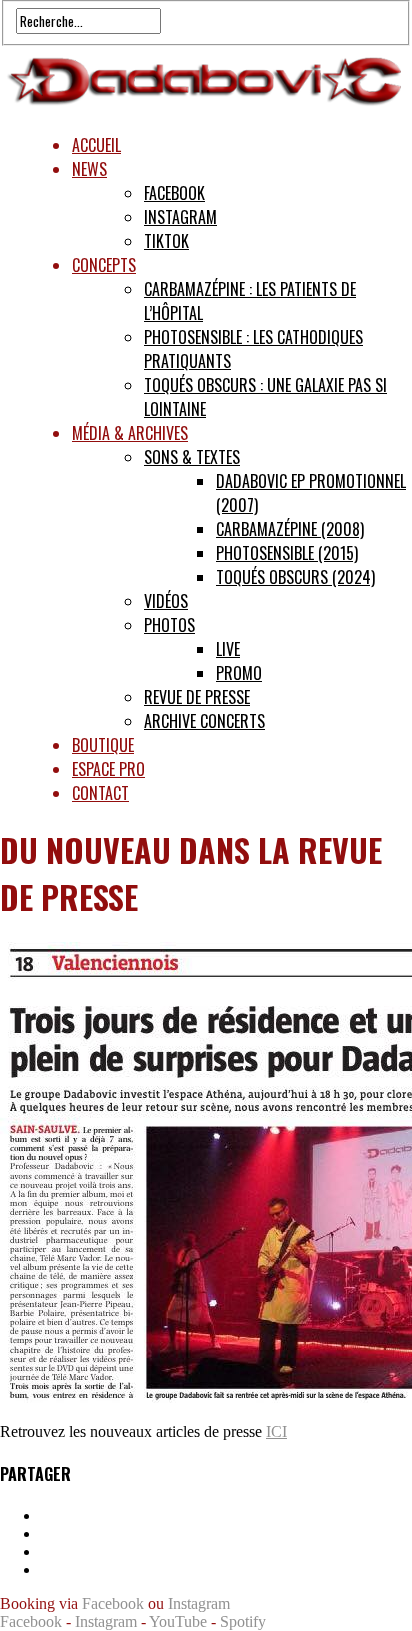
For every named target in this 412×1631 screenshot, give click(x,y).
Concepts (104, 265)
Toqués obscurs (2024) (295, 577)
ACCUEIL (96, 145)
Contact (100, 793)
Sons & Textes (192, 457)
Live (228, 649)
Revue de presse (197, 697)
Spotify (243, 1621)
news (89, 169)
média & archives (130, 433)
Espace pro (108, 769)
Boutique (103, 745)
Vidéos (166, 601)
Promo (239, 673)
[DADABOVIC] (206, 107)
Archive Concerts (204, 721)
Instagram (180, 217)
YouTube (178, 1621)
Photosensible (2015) (287, 553)
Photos (169, 625)
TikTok (166, 241)
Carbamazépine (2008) (290, 529)
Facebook (174, 193)
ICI (276, 1431)
